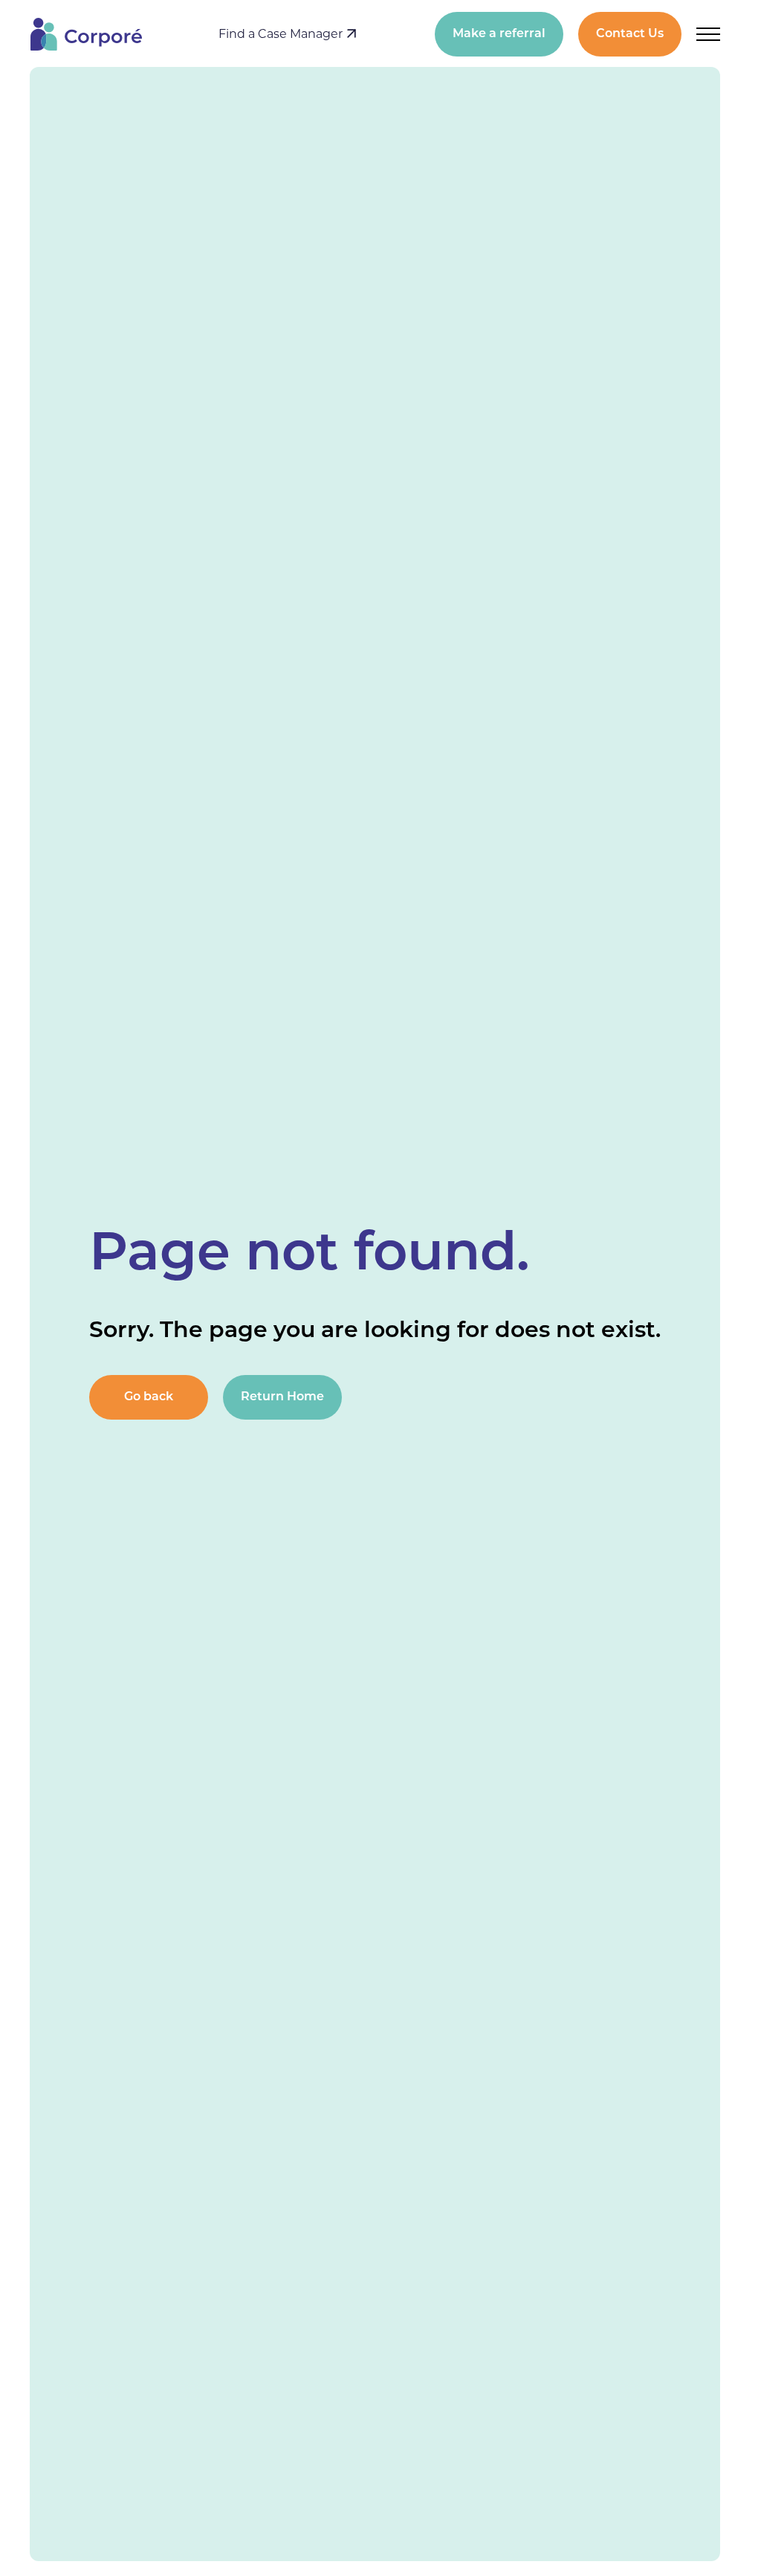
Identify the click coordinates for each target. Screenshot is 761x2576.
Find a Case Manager (282, 34)
